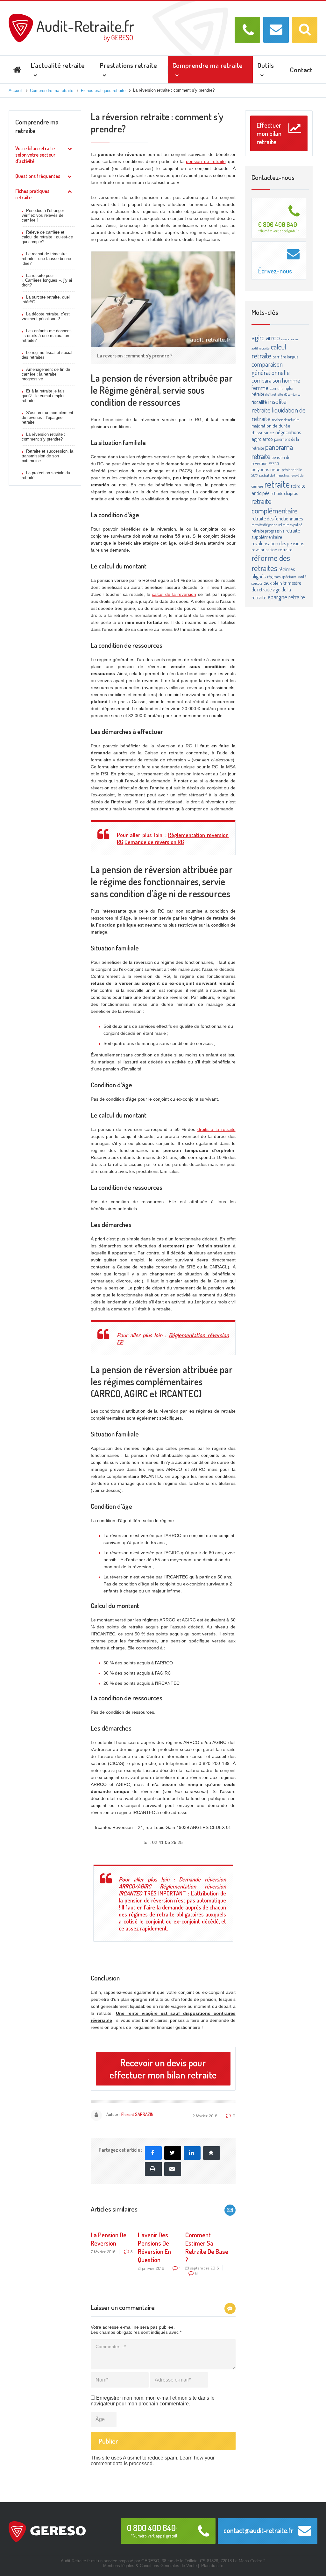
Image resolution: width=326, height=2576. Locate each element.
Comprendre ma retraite (37, 126)
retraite (277, 484)
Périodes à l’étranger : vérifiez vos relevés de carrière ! (44, 215)
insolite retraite (269, 406)
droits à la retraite (216, 1129)
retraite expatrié (290, 525)
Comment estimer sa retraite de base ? (207, 2247)
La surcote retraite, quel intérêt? (46, 300)
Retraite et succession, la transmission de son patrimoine (47, 456)
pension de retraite (206, 161)
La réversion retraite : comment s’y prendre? (43, 437)
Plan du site (212, 2566)
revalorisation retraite (272, 550)
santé (302, 577)
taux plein (273, 583)
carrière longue (285, 357)
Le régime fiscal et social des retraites (47, 355)
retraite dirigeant (264, 525)
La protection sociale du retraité (46, 475)
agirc (258, 337)
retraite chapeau (284, 493)
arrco (273, 337)
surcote (257, 583)
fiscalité (259, 402)
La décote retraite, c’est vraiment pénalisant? (46, 316)
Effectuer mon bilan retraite (269, 133)
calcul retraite (269, 351)
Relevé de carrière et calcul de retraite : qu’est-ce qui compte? (47, 237)
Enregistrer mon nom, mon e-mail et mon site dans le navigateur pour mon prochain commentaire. (153, 2401)
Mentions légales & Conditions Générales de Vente (150, 2566)
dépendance (292, 394)
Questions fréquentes (38, 176)
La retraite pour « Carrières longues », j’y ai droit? (47, 280)
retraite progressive (268, 531)
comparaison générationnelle (271, 368)
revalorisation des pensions (278, 543)
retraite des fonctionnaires (277, 519)
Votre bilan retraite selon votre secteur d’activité (35, 155)
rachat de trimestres (274, 475)
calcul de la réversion (174, 594)
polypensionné (266, 469)
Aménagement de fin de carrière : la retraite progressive (46, 374)
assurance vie (290, 339)
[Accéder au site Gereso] (47, 2531)
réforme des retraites (271, 563)
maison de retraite (286, 420)
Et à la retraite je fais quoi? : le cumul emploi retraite (43, 396)
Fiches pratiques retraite (32, 194)
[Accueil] (71, 16)
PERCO (274, 463)
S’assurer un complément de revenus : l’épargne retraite (47, 417)
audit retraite (261, 348)
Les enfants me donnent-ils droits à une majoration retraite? (47, 336)
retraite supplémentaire (276, 534)
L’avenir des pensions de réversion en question (154, 2247)
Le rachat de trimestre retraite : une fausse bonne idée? (46, 259)
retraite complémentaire (275, 506)
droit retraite (274, 394)
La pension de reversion (109, 2239)
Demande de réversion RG (154, 842)
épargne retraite (286, 597)
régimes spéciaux (282, 577)
